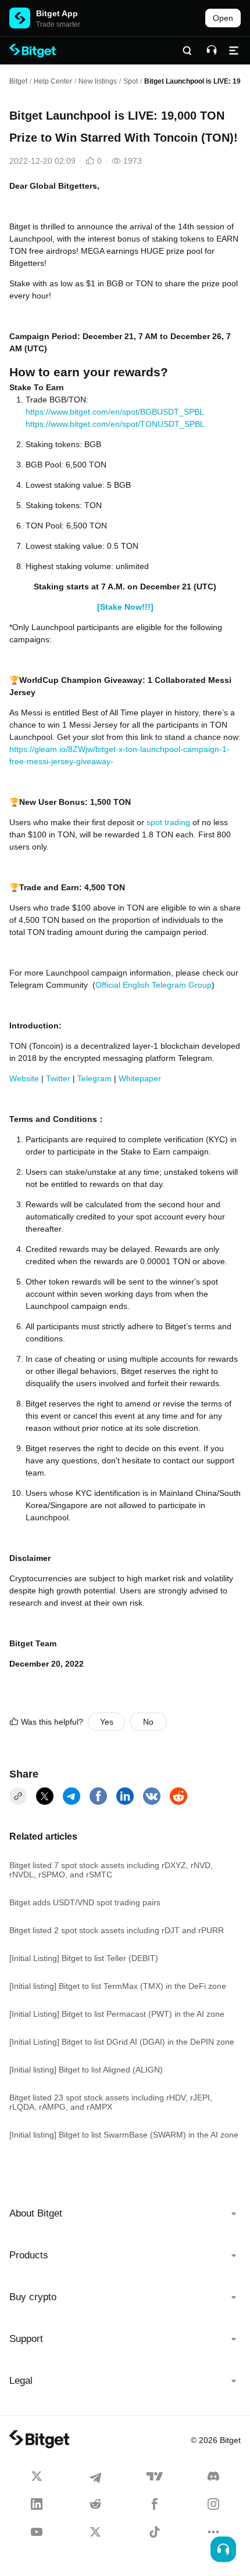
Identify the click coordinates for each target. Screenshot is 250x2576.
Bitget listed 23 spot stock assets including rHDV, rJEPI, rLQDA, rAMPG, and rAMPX (111, 2102)
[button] (125, 2214)
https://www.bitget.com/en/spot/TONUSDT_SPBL (115, 424)
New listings (98, 81)
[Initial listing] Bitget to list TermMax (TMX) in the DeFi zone (118, 1986)
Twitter (58, 1078)
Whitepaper (140, 1078)
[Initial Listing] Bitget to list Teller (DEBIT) (84, 1958)
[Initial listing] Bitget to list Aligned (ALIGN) (86, 2070)
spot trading (168, 822)
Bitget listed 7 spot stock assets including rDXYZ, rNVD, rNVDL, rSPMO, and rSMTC (111, 1870)
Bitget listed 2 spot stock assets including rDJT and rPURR (117, 1930)
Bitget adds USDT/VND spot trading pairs (85, 1902)
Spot (131, 81)
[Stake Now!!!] (125, 607)
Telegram (94, 1078)
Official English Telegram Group (153, 985)
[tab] (125, 2214)
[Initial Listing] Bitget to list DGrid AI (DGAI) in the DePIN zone (122, 2042)
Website (24, 1078)
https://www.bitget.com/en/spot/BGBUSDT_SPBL (115, 412)
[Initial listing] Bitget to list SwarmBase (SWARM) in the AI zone (124, 2135)
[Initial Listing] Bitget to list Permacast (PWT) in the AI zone (117, 2014)
